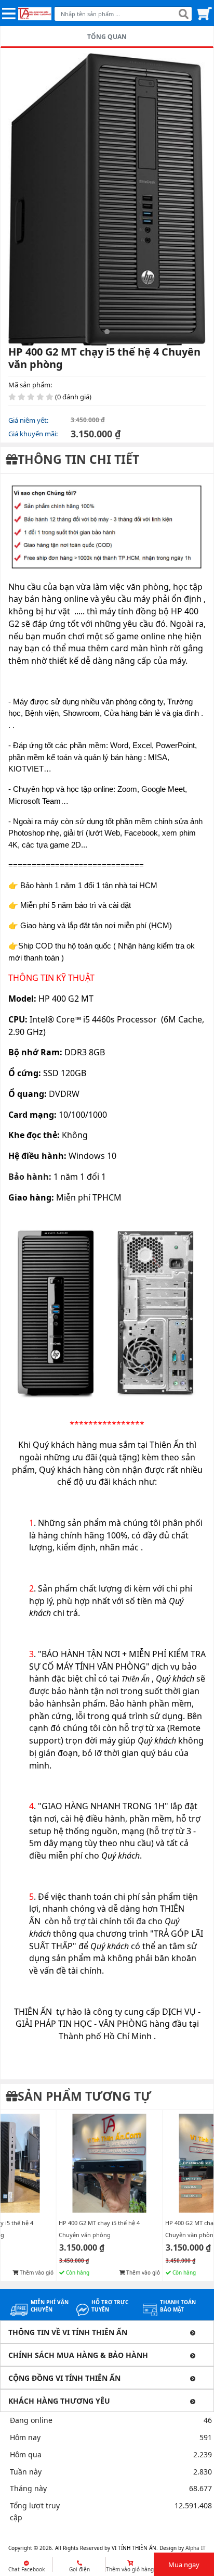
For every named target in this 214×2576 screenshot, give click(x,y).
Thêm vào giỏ (36, 2272)
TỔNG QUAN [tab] (107, 37)
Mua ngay (184, 2565)
